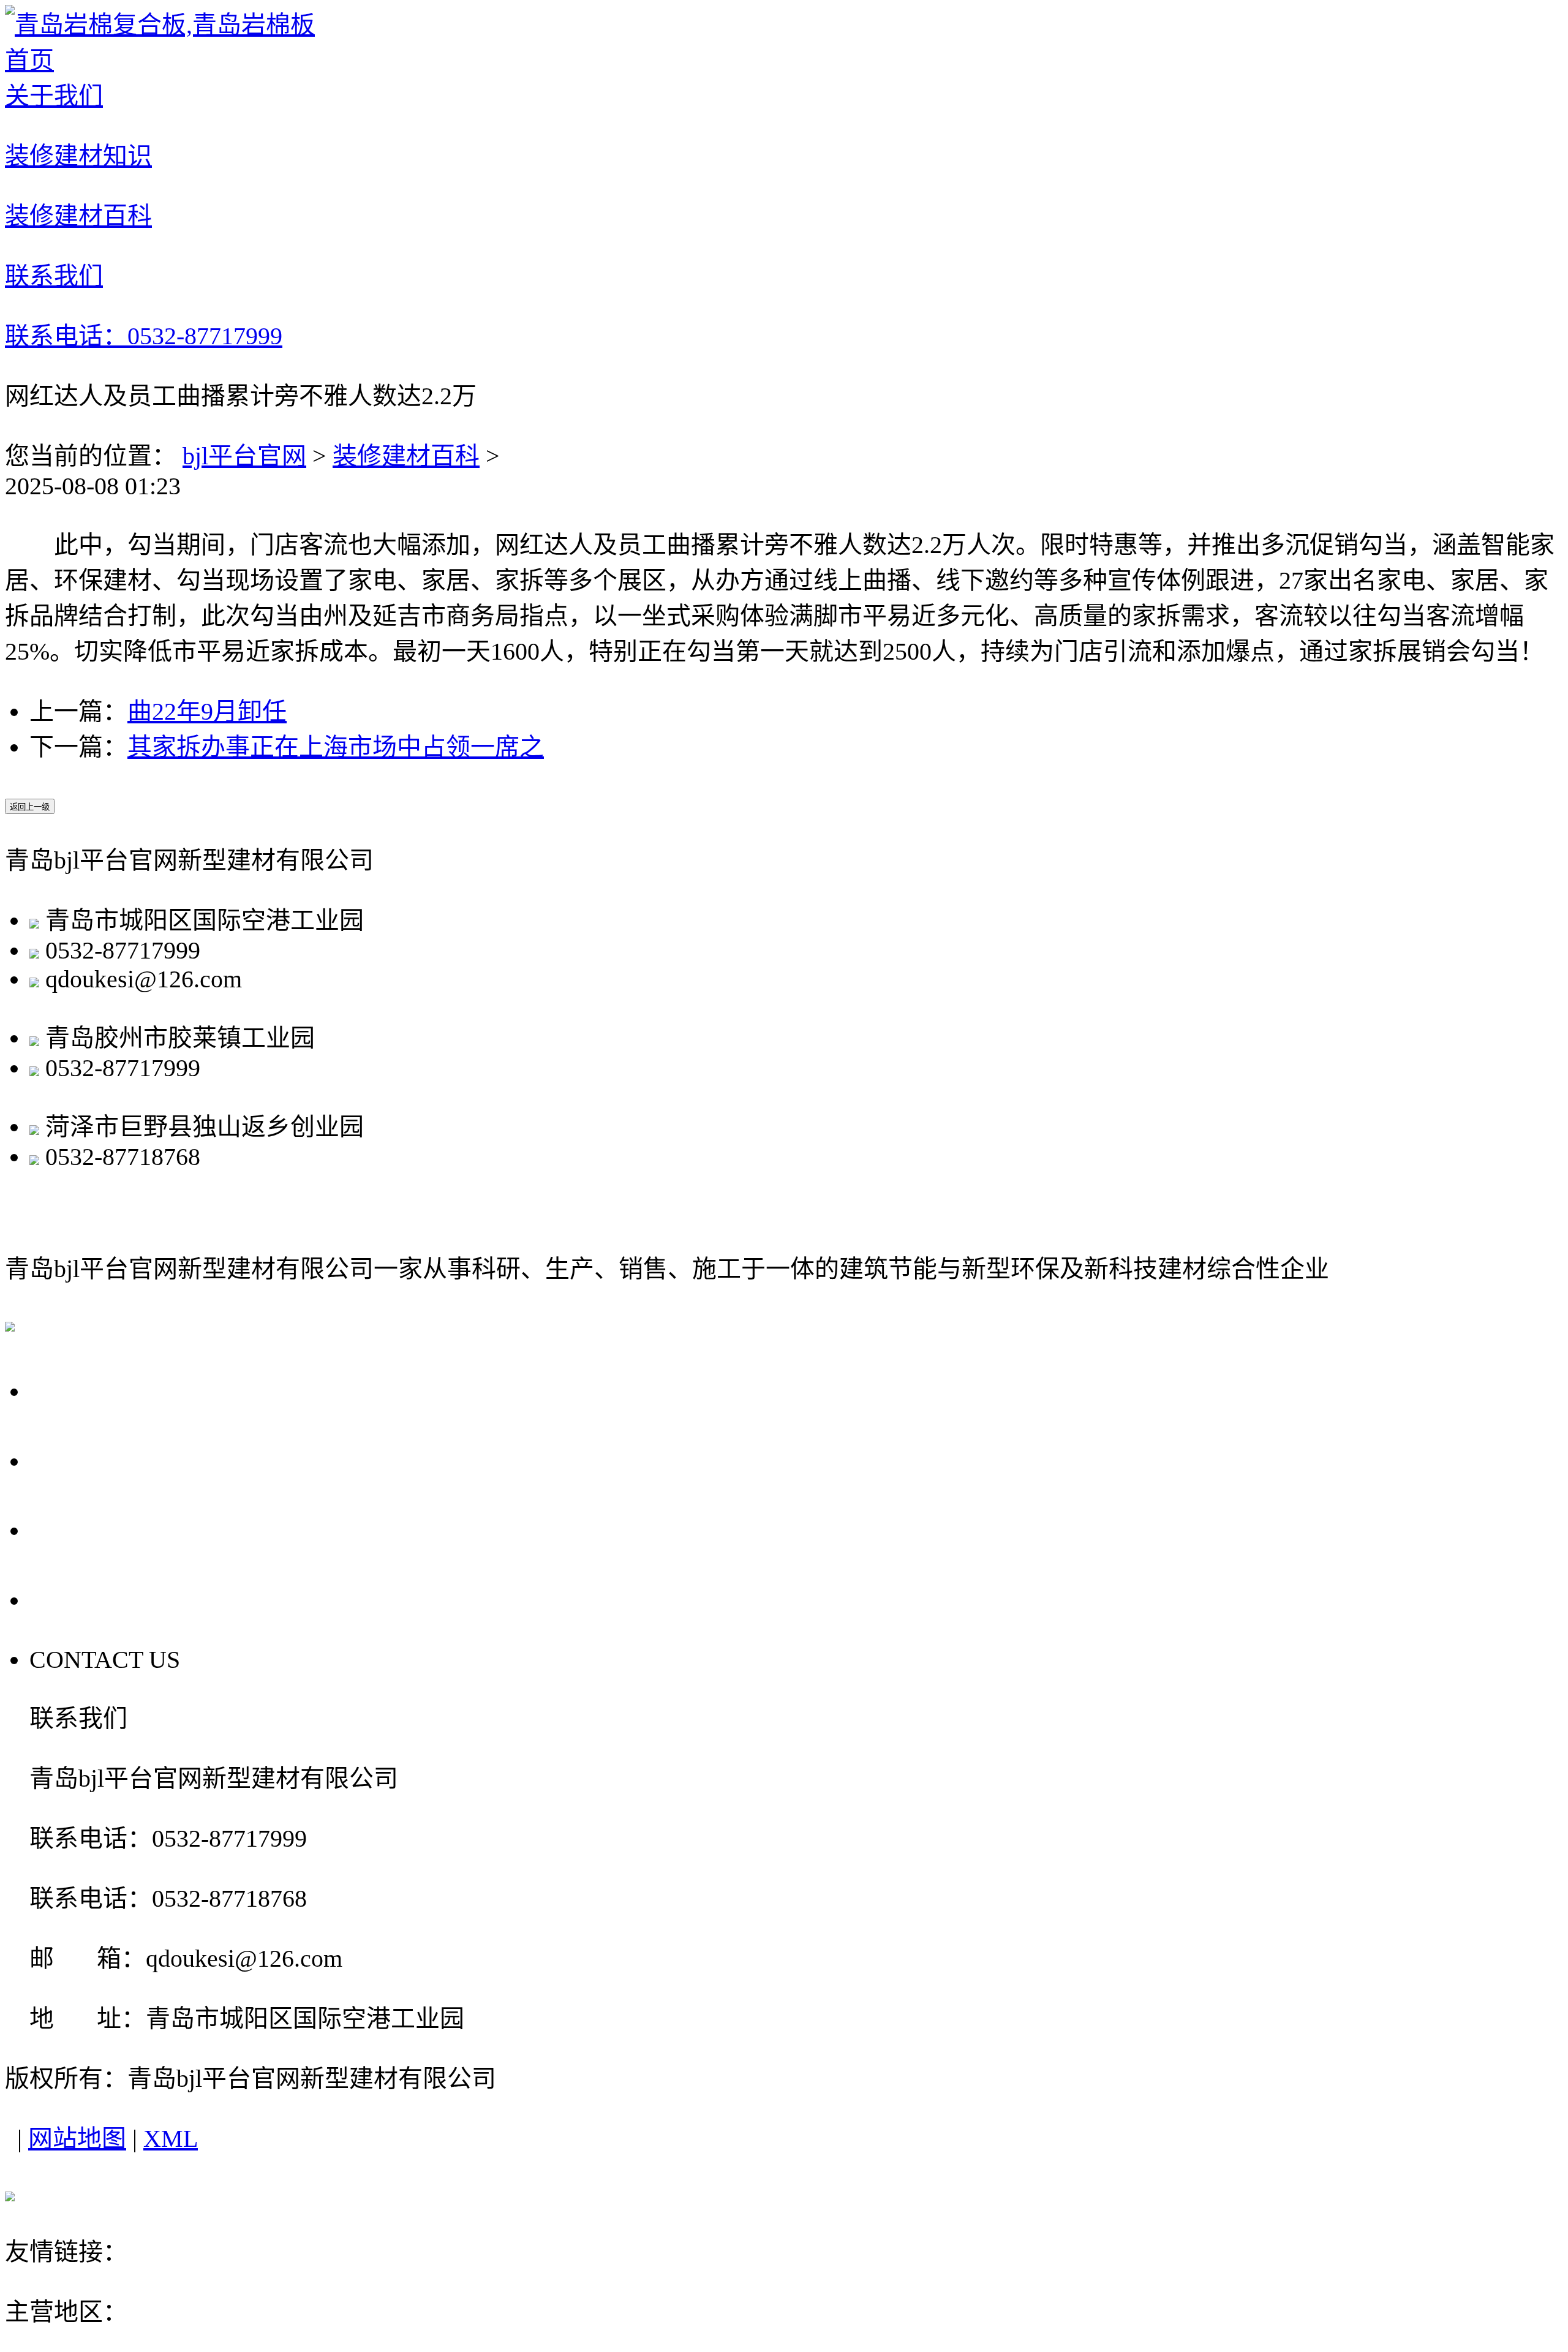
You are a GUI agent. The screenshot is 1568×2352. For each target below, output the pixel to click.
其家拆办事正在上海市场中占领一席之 (336, 747)
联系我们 (87, 1599)
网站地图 (77, 2139)
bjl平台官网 (244, 456)
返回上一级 (30, 807)
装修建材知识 (116, 1460)
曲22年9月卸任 (207, 711)
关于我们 (87, 1390)
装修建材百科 (406, 456)
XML (171, 2139)
